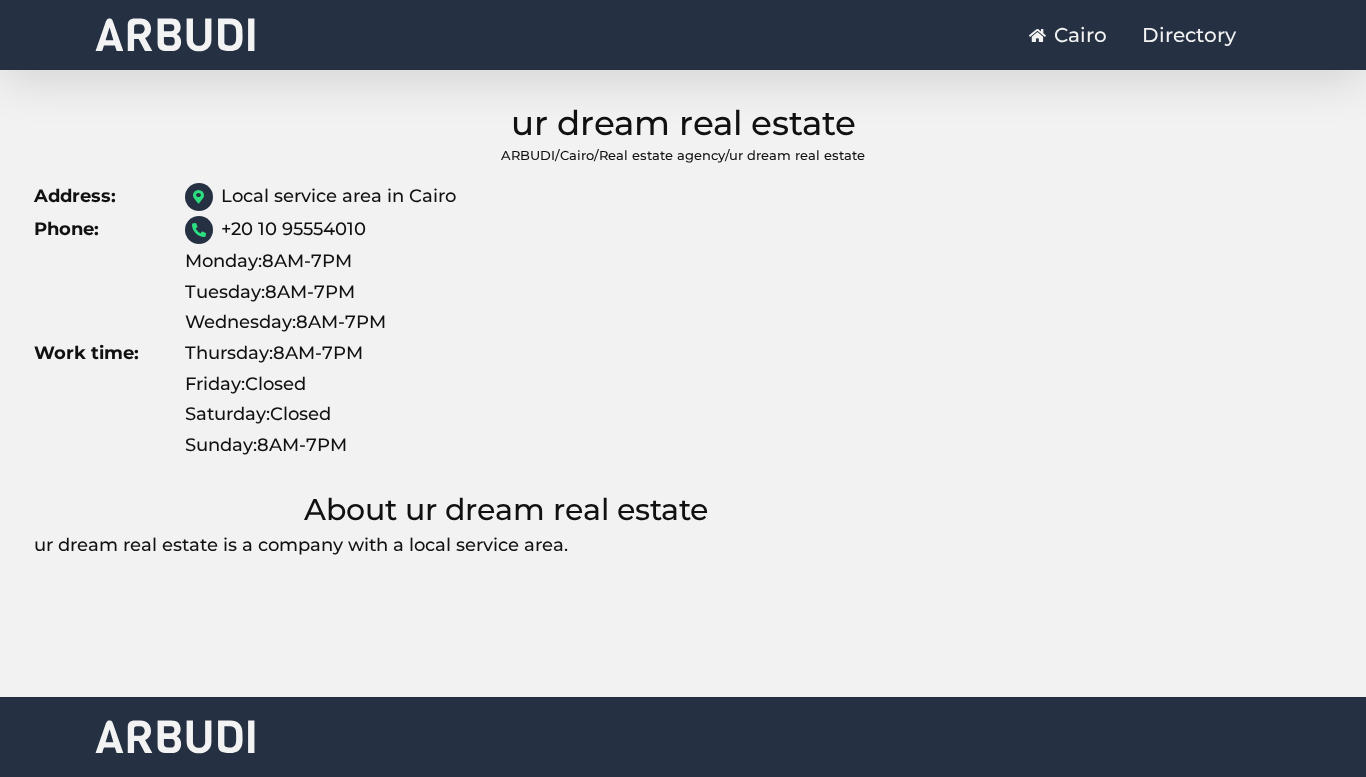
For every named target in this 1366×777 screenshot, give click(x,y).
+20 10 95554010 (293, 229)
